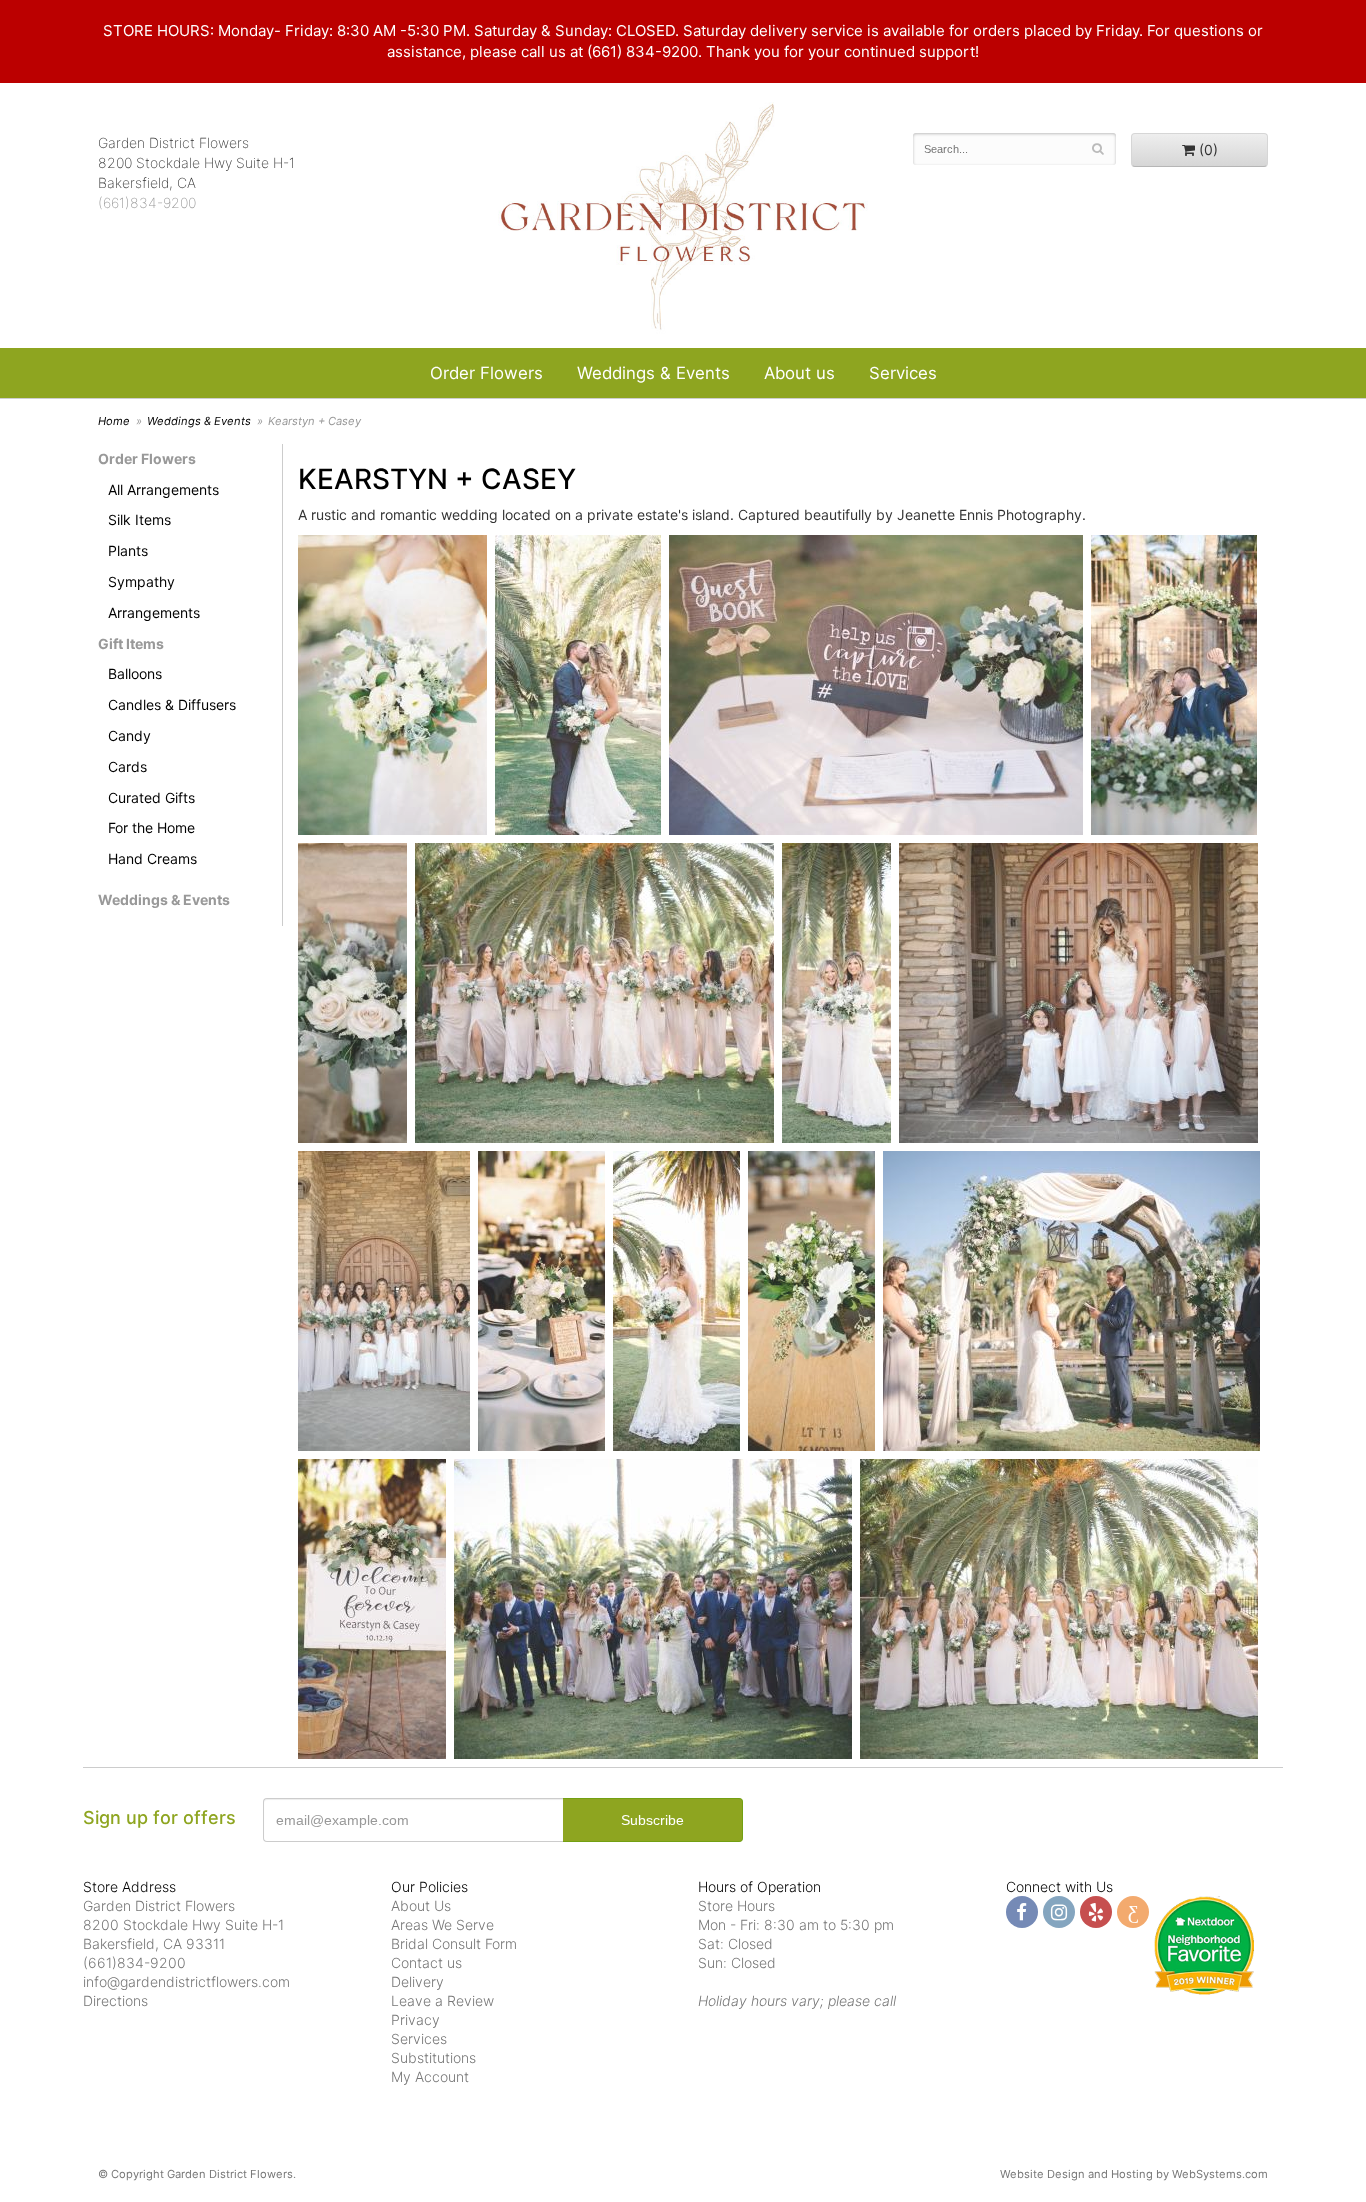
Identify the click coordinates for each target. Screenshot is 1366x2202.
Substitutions (433, 2057)
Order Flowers (486, 373)
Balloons (135, 673)
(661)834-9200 (147, 202)
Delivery (417, 1981)
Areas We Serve (442, 1924)
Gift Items (131, 643)
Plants (128, 550)
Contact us (426, 1962)
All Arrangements (163, 489)
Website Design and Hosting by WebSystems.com (1134, 2174)
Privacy (415, 2019)
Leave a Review (442, 2000)
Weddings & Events (653, 373)
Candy (129, 735)
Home (114, 421)
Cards (127, 766)
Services (903, 373)
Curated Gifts (151, 797)
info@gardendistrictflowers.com (186, 1981)
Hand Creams (152, 858)
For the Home (151, 827)
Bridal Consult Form (454, 1943)
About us (799, 373)
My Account (430, 2076)
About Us (421, 1905)
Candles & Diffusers (172, 704)
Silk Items (139, 519)
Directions (115, 2000)
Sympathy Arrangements (154, 597)
